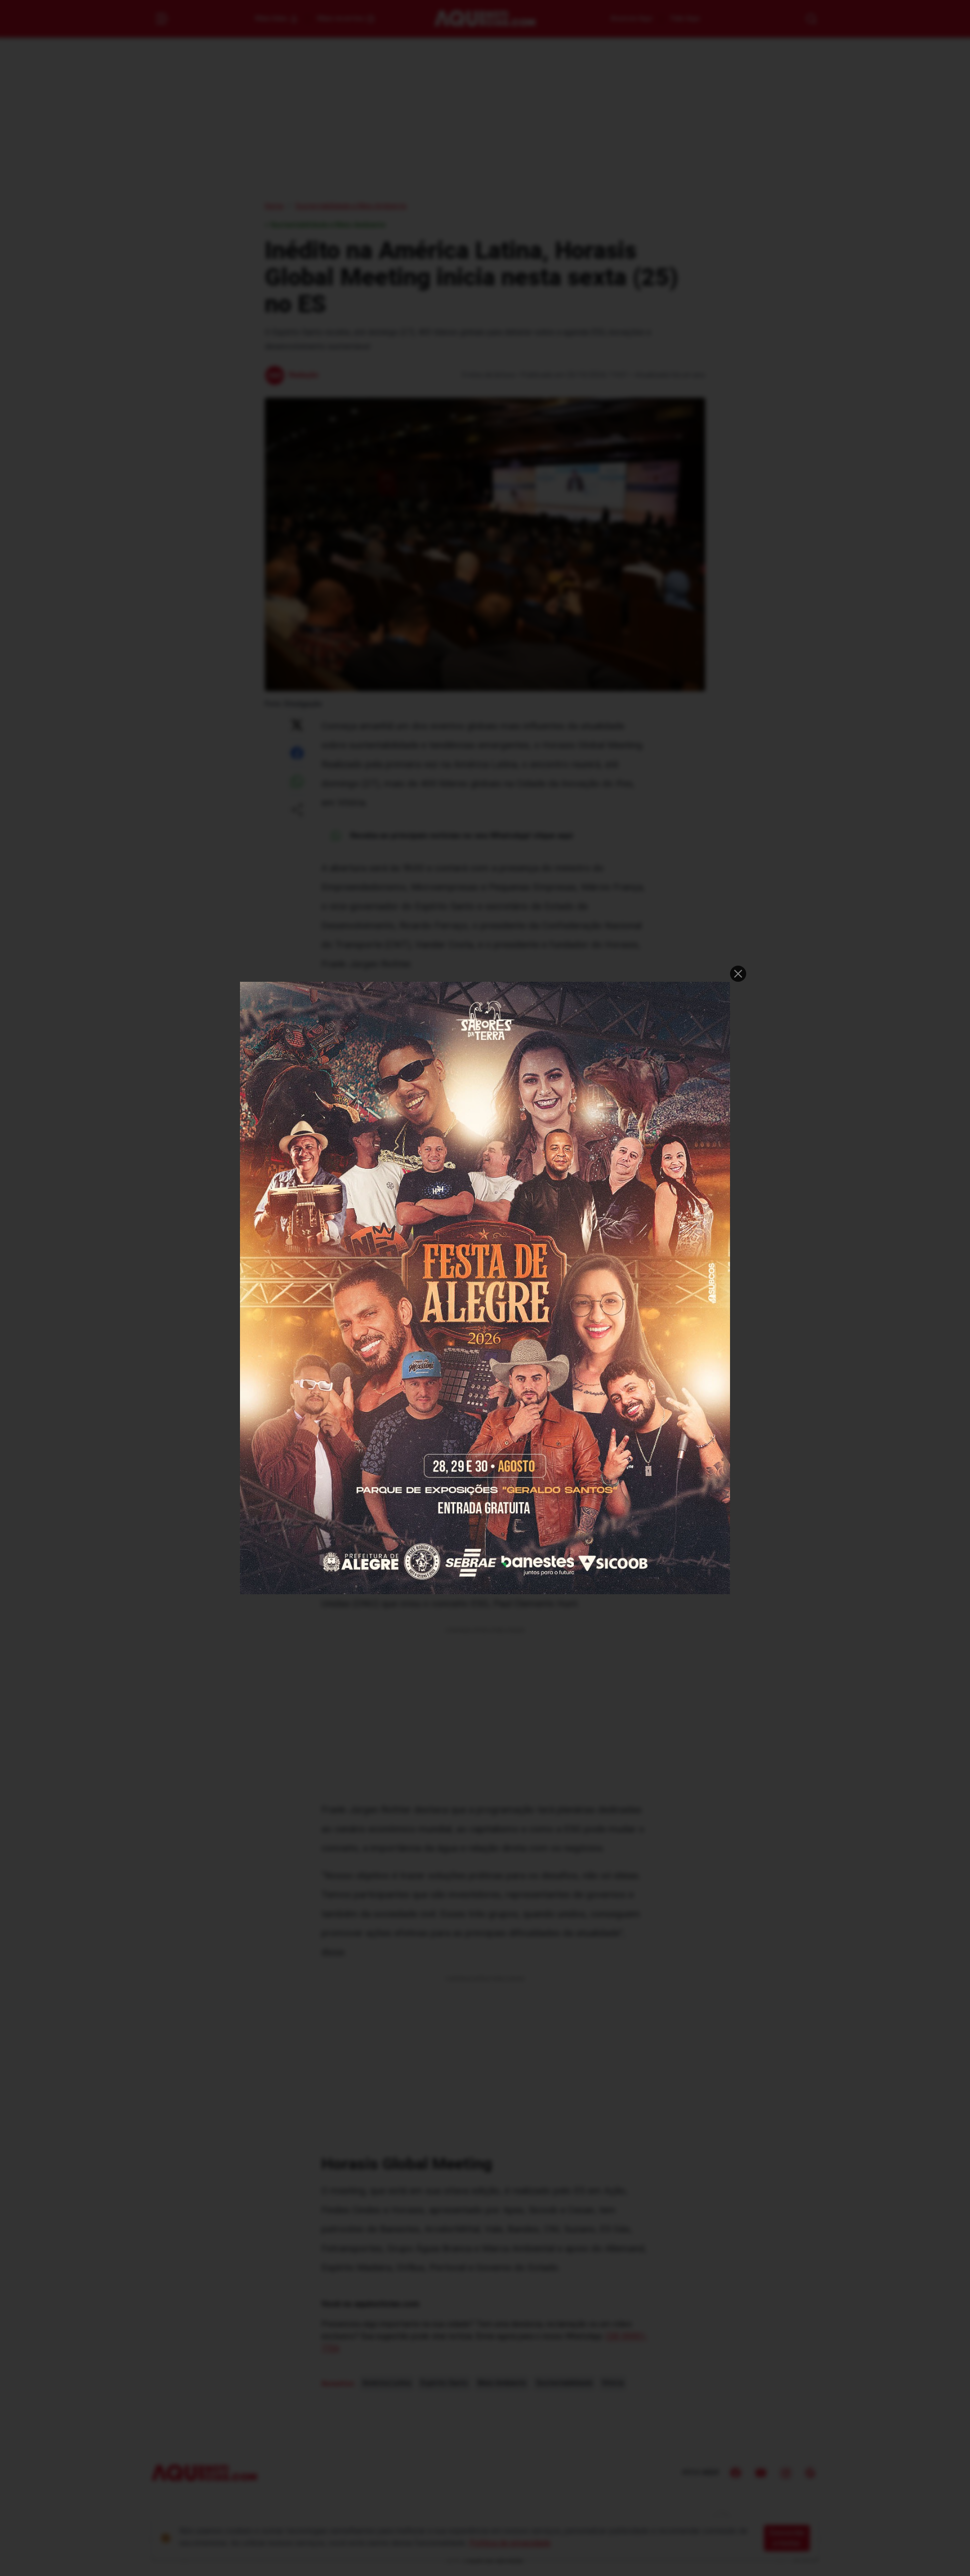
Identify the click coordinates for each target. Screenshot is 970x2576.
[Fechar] (738, 974)
